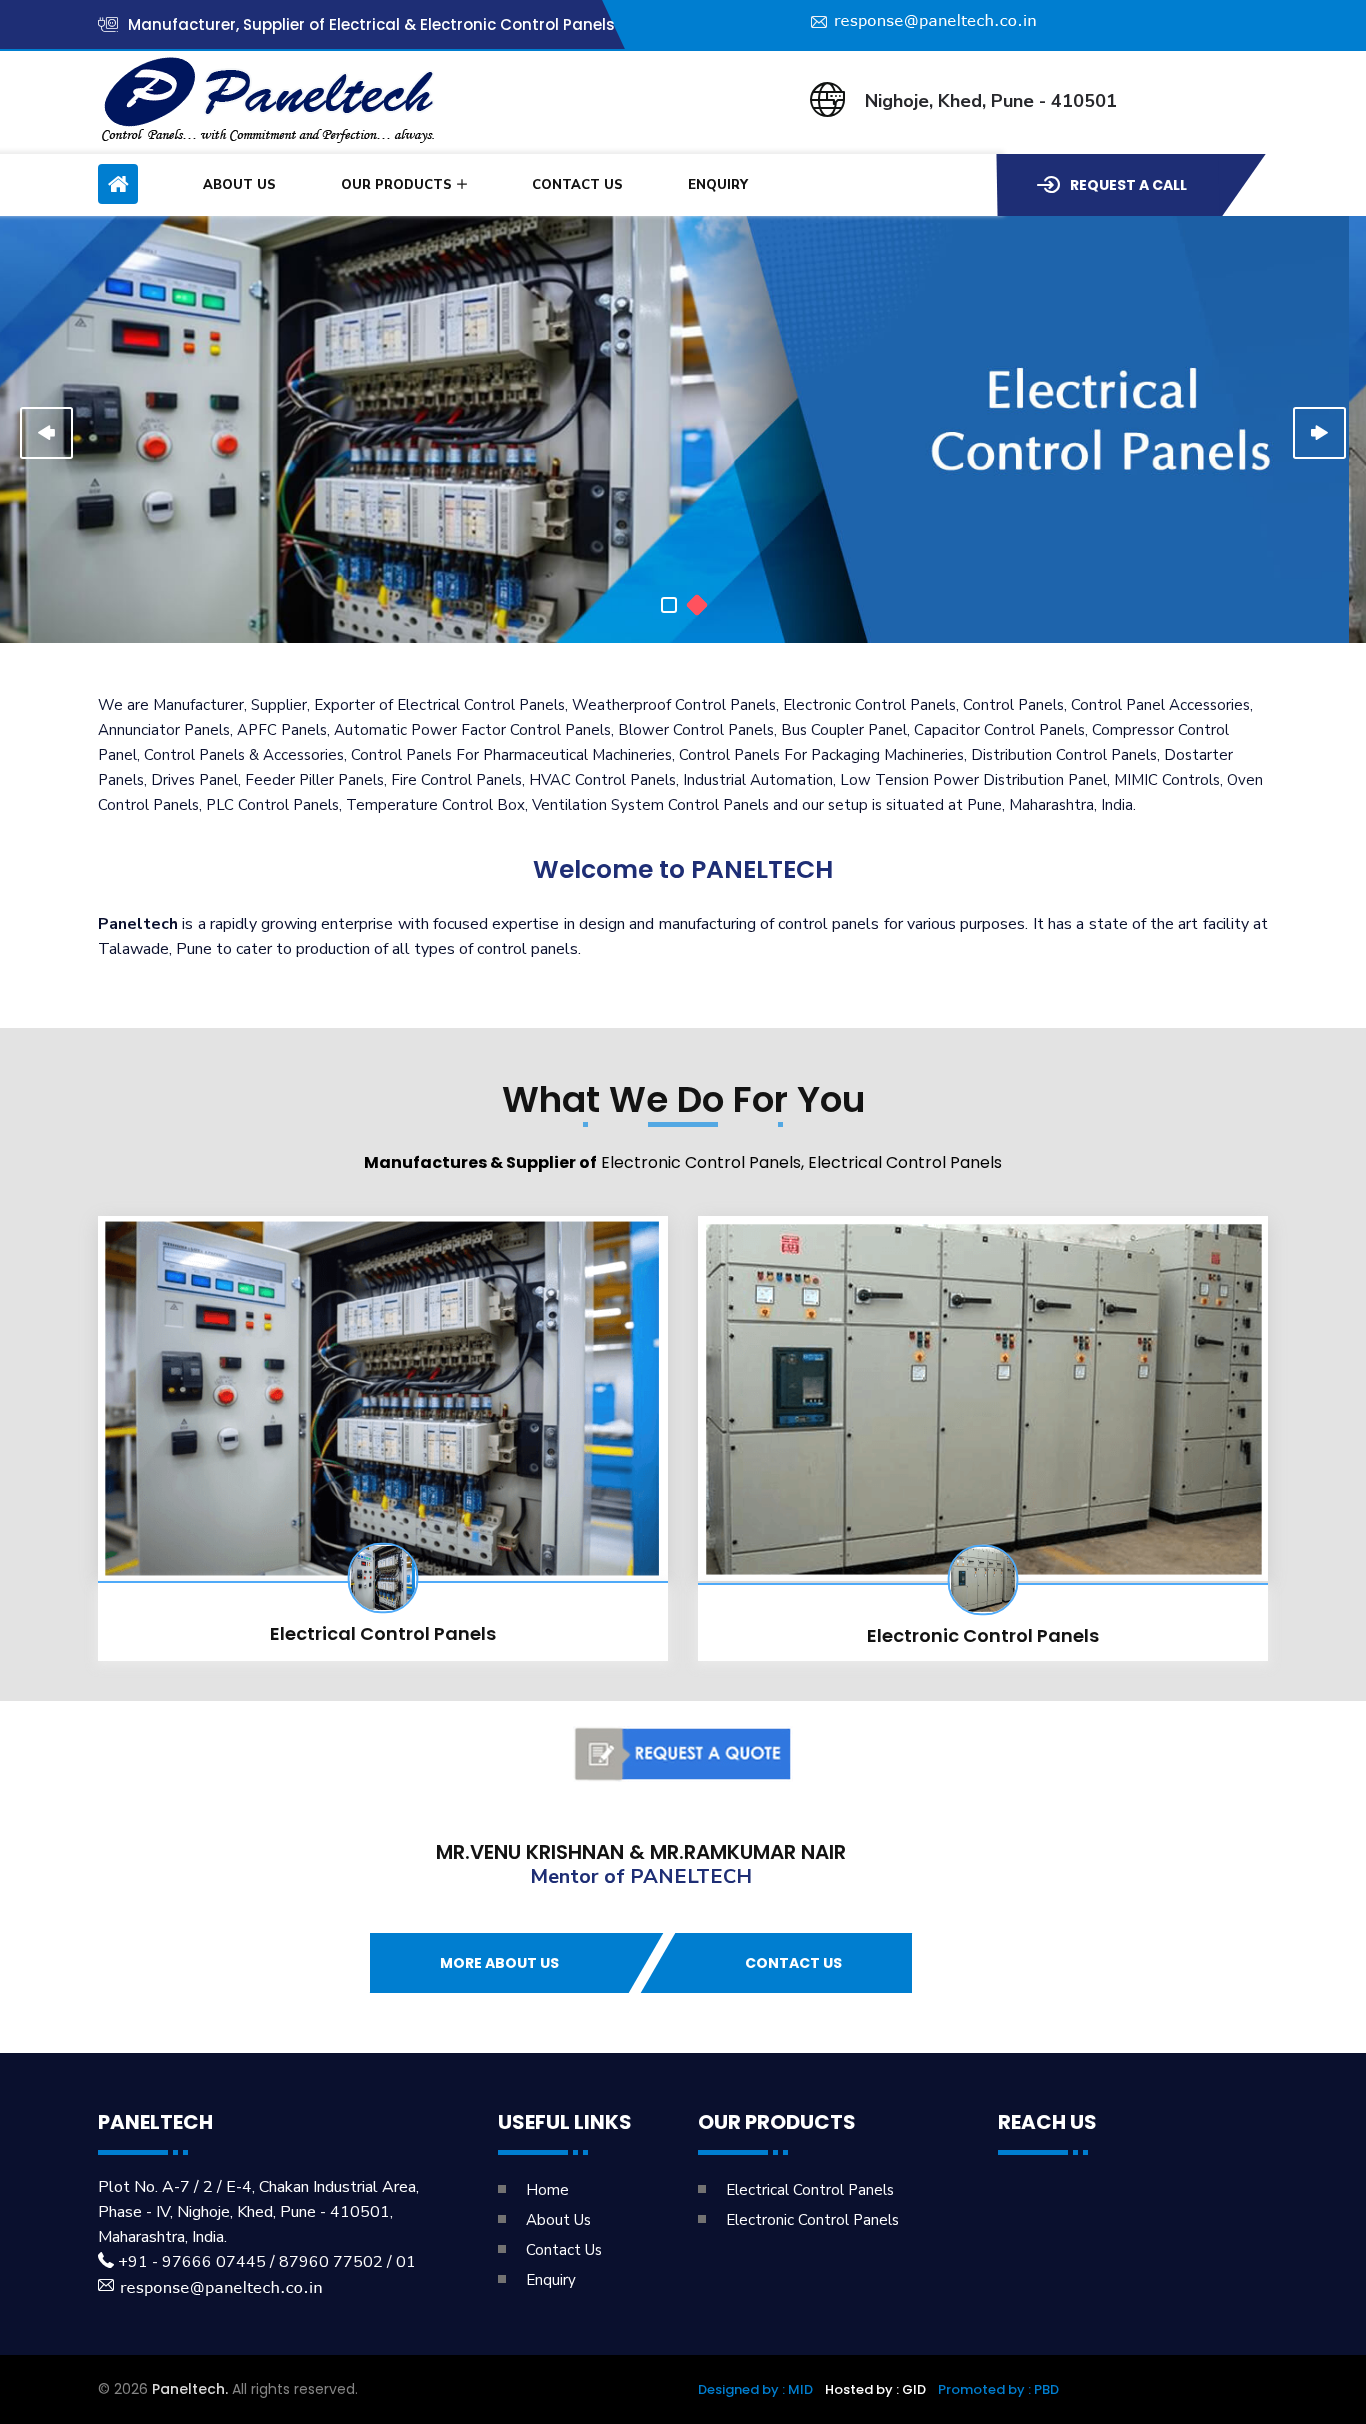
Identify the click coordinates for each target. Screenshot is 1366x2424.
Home (547, 2190)
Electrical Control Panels (383, 1633)
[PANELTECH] (669, 605)
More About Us (499, 1963)
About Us (239, 185)
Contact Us (577, 185)
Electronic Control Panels (983, 1635)
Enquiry (718, 185)
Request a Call (1128, 185)
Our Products (396, 185)
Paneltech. (190, 2389)
